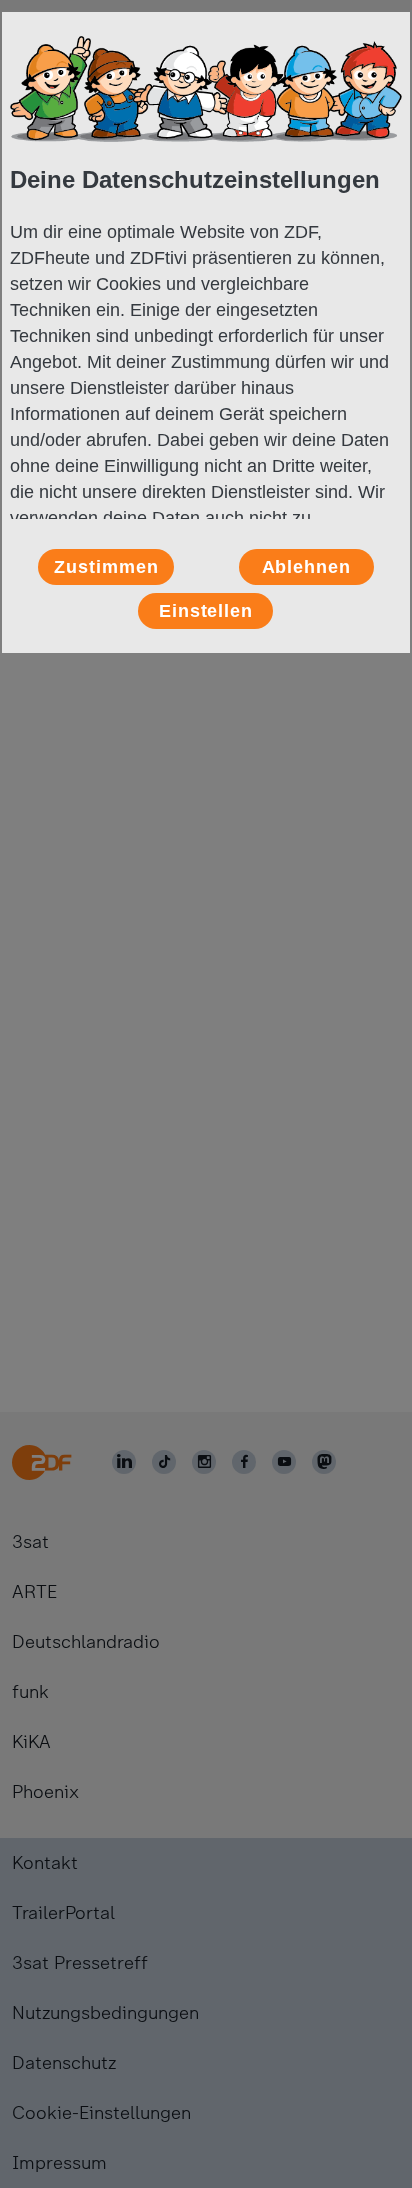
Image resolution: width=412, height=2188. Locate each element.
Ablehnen (306, 567)
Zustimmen (106, 567)
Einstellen (206, 611)
